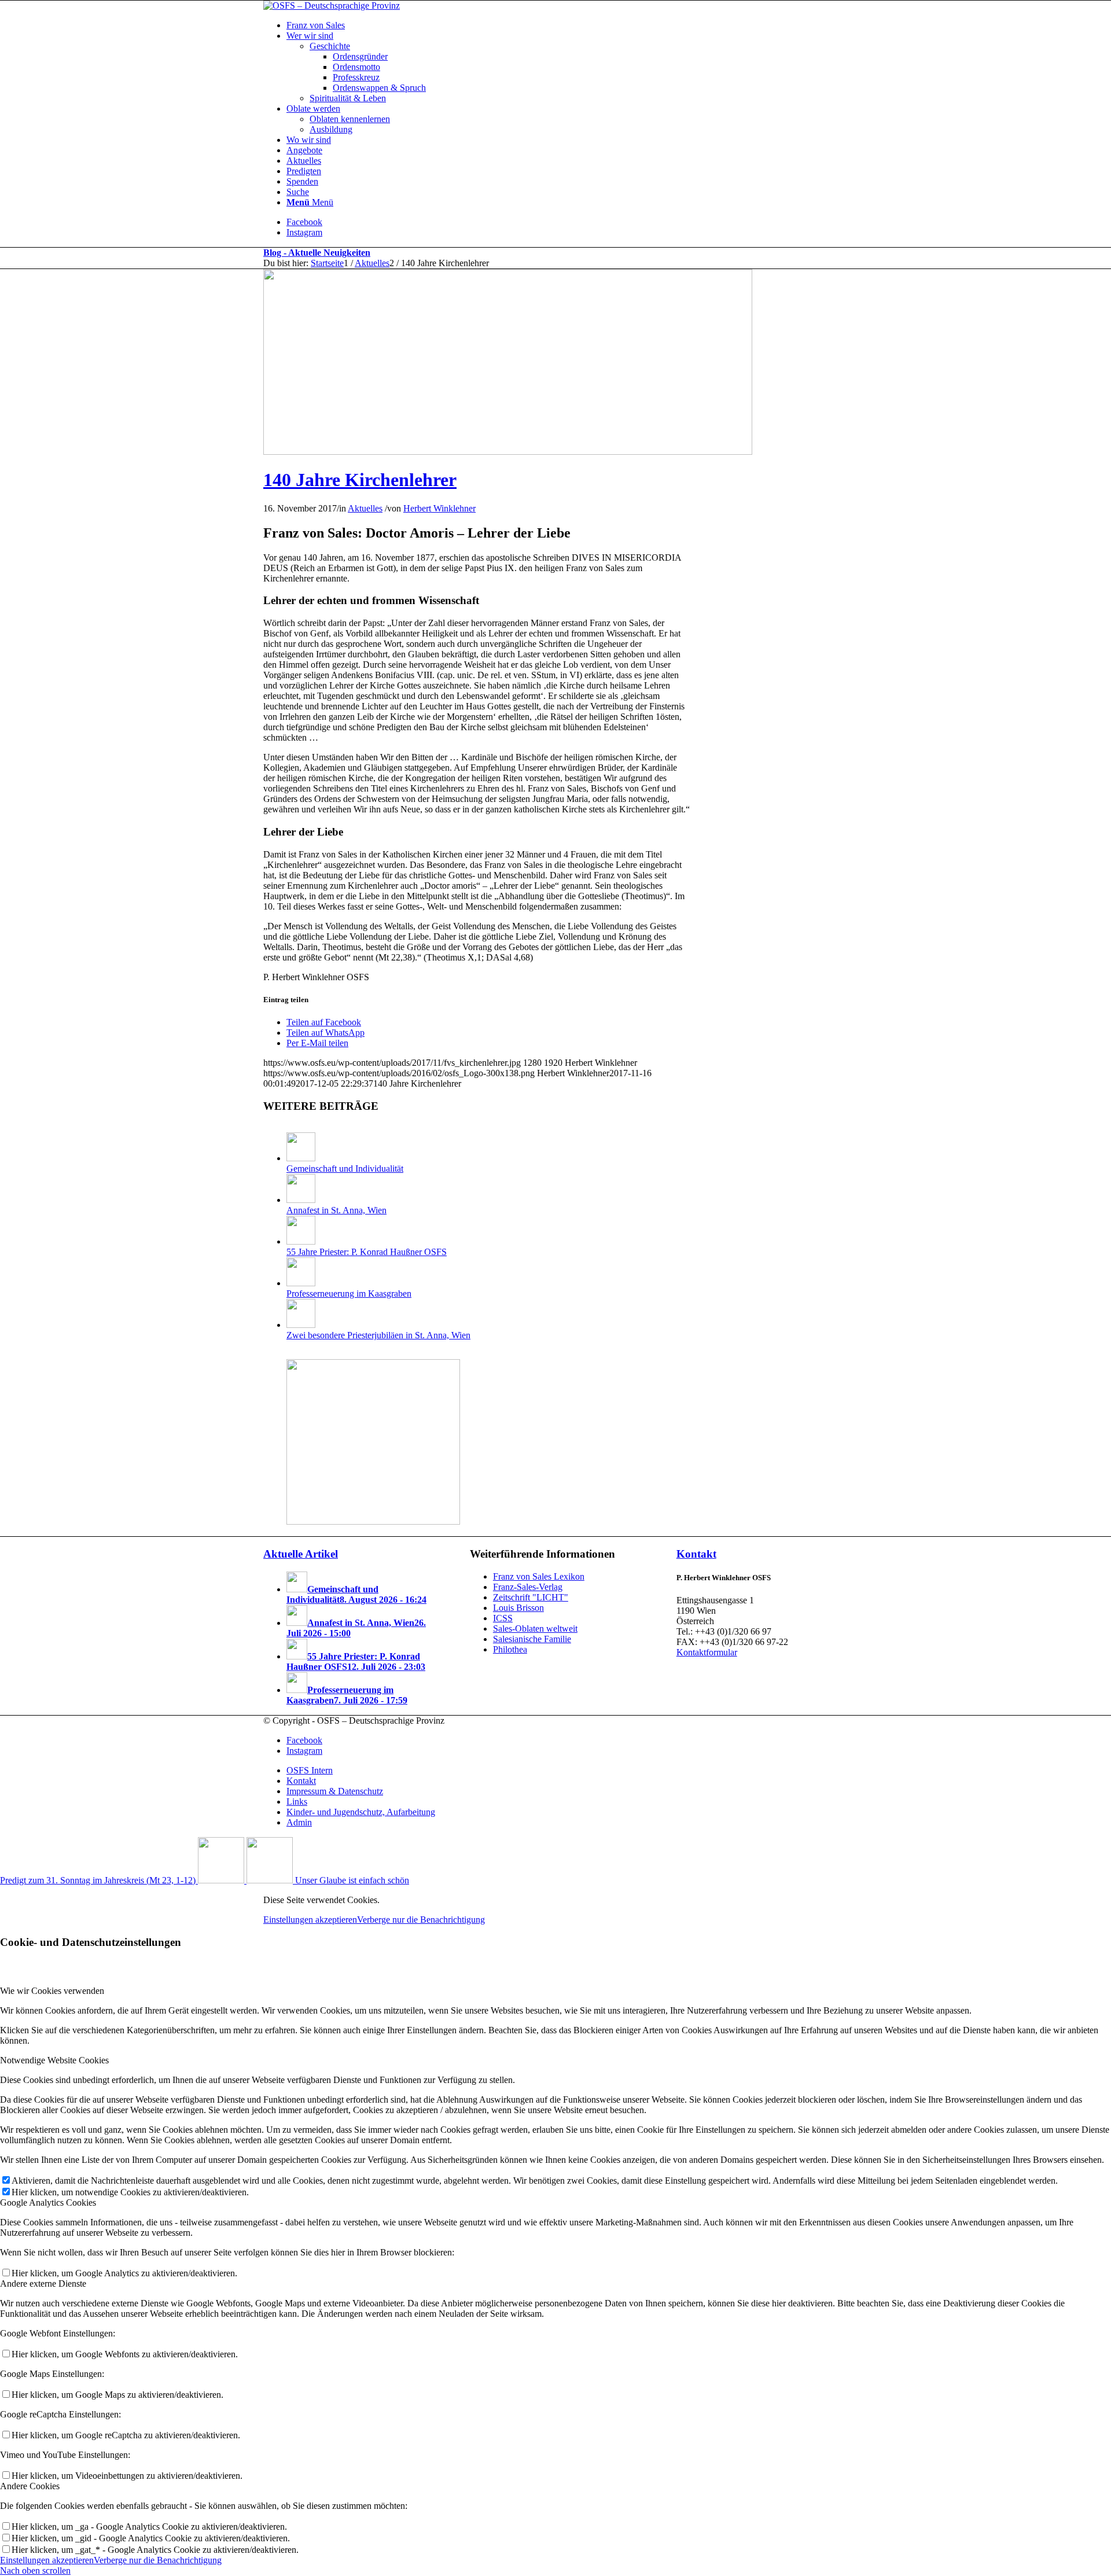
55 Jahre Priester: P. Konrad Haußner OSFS (367, 1252)
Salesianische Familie (532, 1639)
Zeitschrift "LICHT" (531, 1597)
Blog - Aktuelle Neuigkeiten (317, 253)
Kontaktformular (707, 1652)
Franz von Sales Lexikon (539, 1576)
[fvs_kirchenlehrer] (508, 452)
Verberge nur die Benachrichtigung (421, 1920)
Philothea (510, 1649)
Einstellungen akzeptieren (310, 1920)
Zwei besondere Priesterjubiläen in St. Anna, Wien (378, 1335)
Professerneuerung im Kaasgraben (349, 1293)
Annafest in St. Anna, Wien (336, 1210)
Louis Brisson (518, 1608)
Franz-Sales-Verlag (528, 1587)
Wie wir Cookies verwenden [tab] (52, 1991)
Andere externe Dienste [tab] (43, 2284)
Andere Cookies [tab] (30, 2486)
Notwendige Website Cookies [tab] (54, 2060)
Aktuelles (365, 508)
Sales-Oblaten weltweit (535, 1629)
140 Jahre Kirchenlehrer (360, 480)
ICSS (503, 1618)
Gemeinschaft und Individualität (345, 1169)
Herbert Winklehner (439, 508)
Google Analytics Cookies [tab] (48, 2203)
